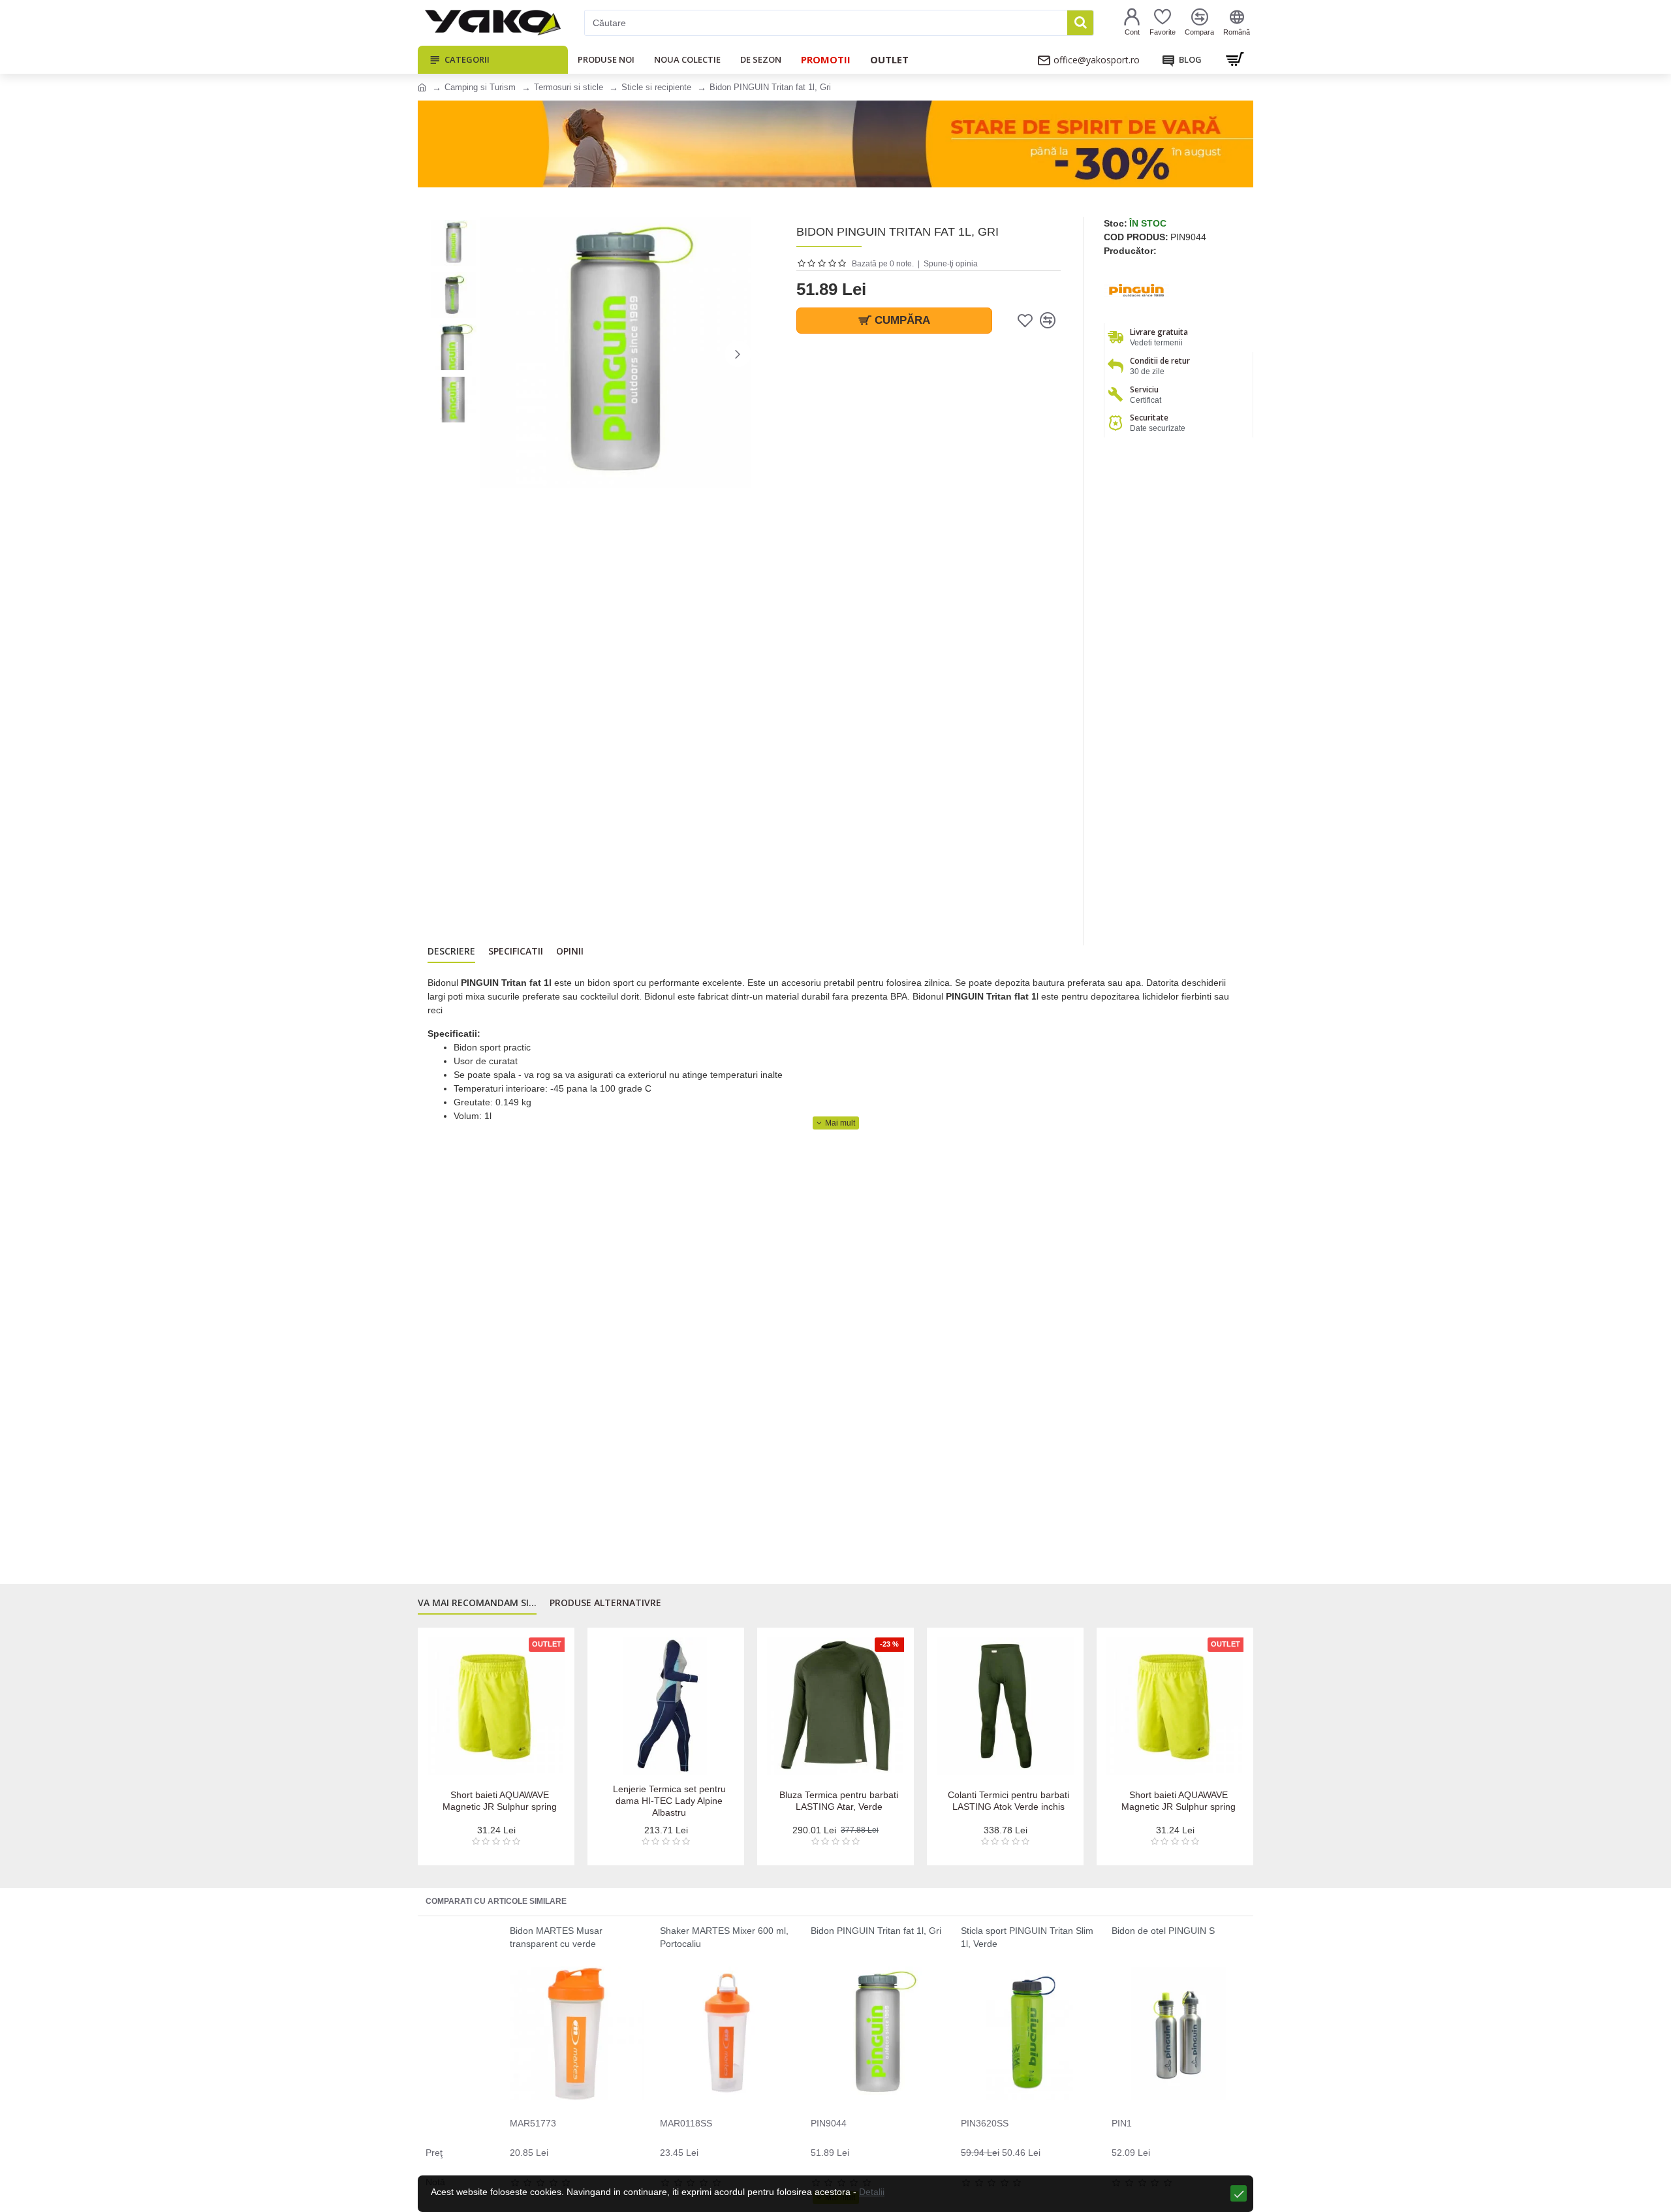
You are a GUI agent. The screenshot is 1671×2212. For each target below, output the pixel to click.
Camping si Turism (480, 87)
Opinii (570, 951)
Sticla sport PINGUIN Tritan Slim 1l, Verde (1027, 1937)
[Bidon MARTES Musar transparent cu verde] (577, 2033)
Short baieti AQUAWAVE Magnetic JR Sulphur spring (500, 1801)
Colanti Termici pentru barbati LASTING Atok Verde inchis (1008, 1801)
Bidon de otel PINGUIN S (1163, 1931)
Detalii (872, 2192)
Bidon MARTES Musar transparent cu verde (556, 1937)
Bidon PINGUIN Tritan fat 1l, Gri (876, 1931)
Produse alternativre (605, 1603)
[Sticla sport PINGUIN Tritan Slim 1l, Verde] (1028, 2033)
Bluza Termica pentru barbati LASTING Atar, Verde (839, 1801)
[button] (493, 354)
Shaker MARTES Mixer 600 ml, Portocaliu (724, 1937)
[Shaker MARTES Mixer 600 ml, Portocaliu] (727, 2033)
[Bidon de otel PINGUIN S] (1179, 2033)
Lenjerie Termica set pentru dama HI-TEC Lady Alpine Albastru (669, 1801)
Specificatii (516, 951)
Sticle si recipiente (656, 87)
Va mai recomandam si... (477, 1603)
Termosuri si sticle (569, 87)
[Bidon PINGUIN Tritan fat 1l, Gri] (878, 2033)
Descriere (451, 951)
